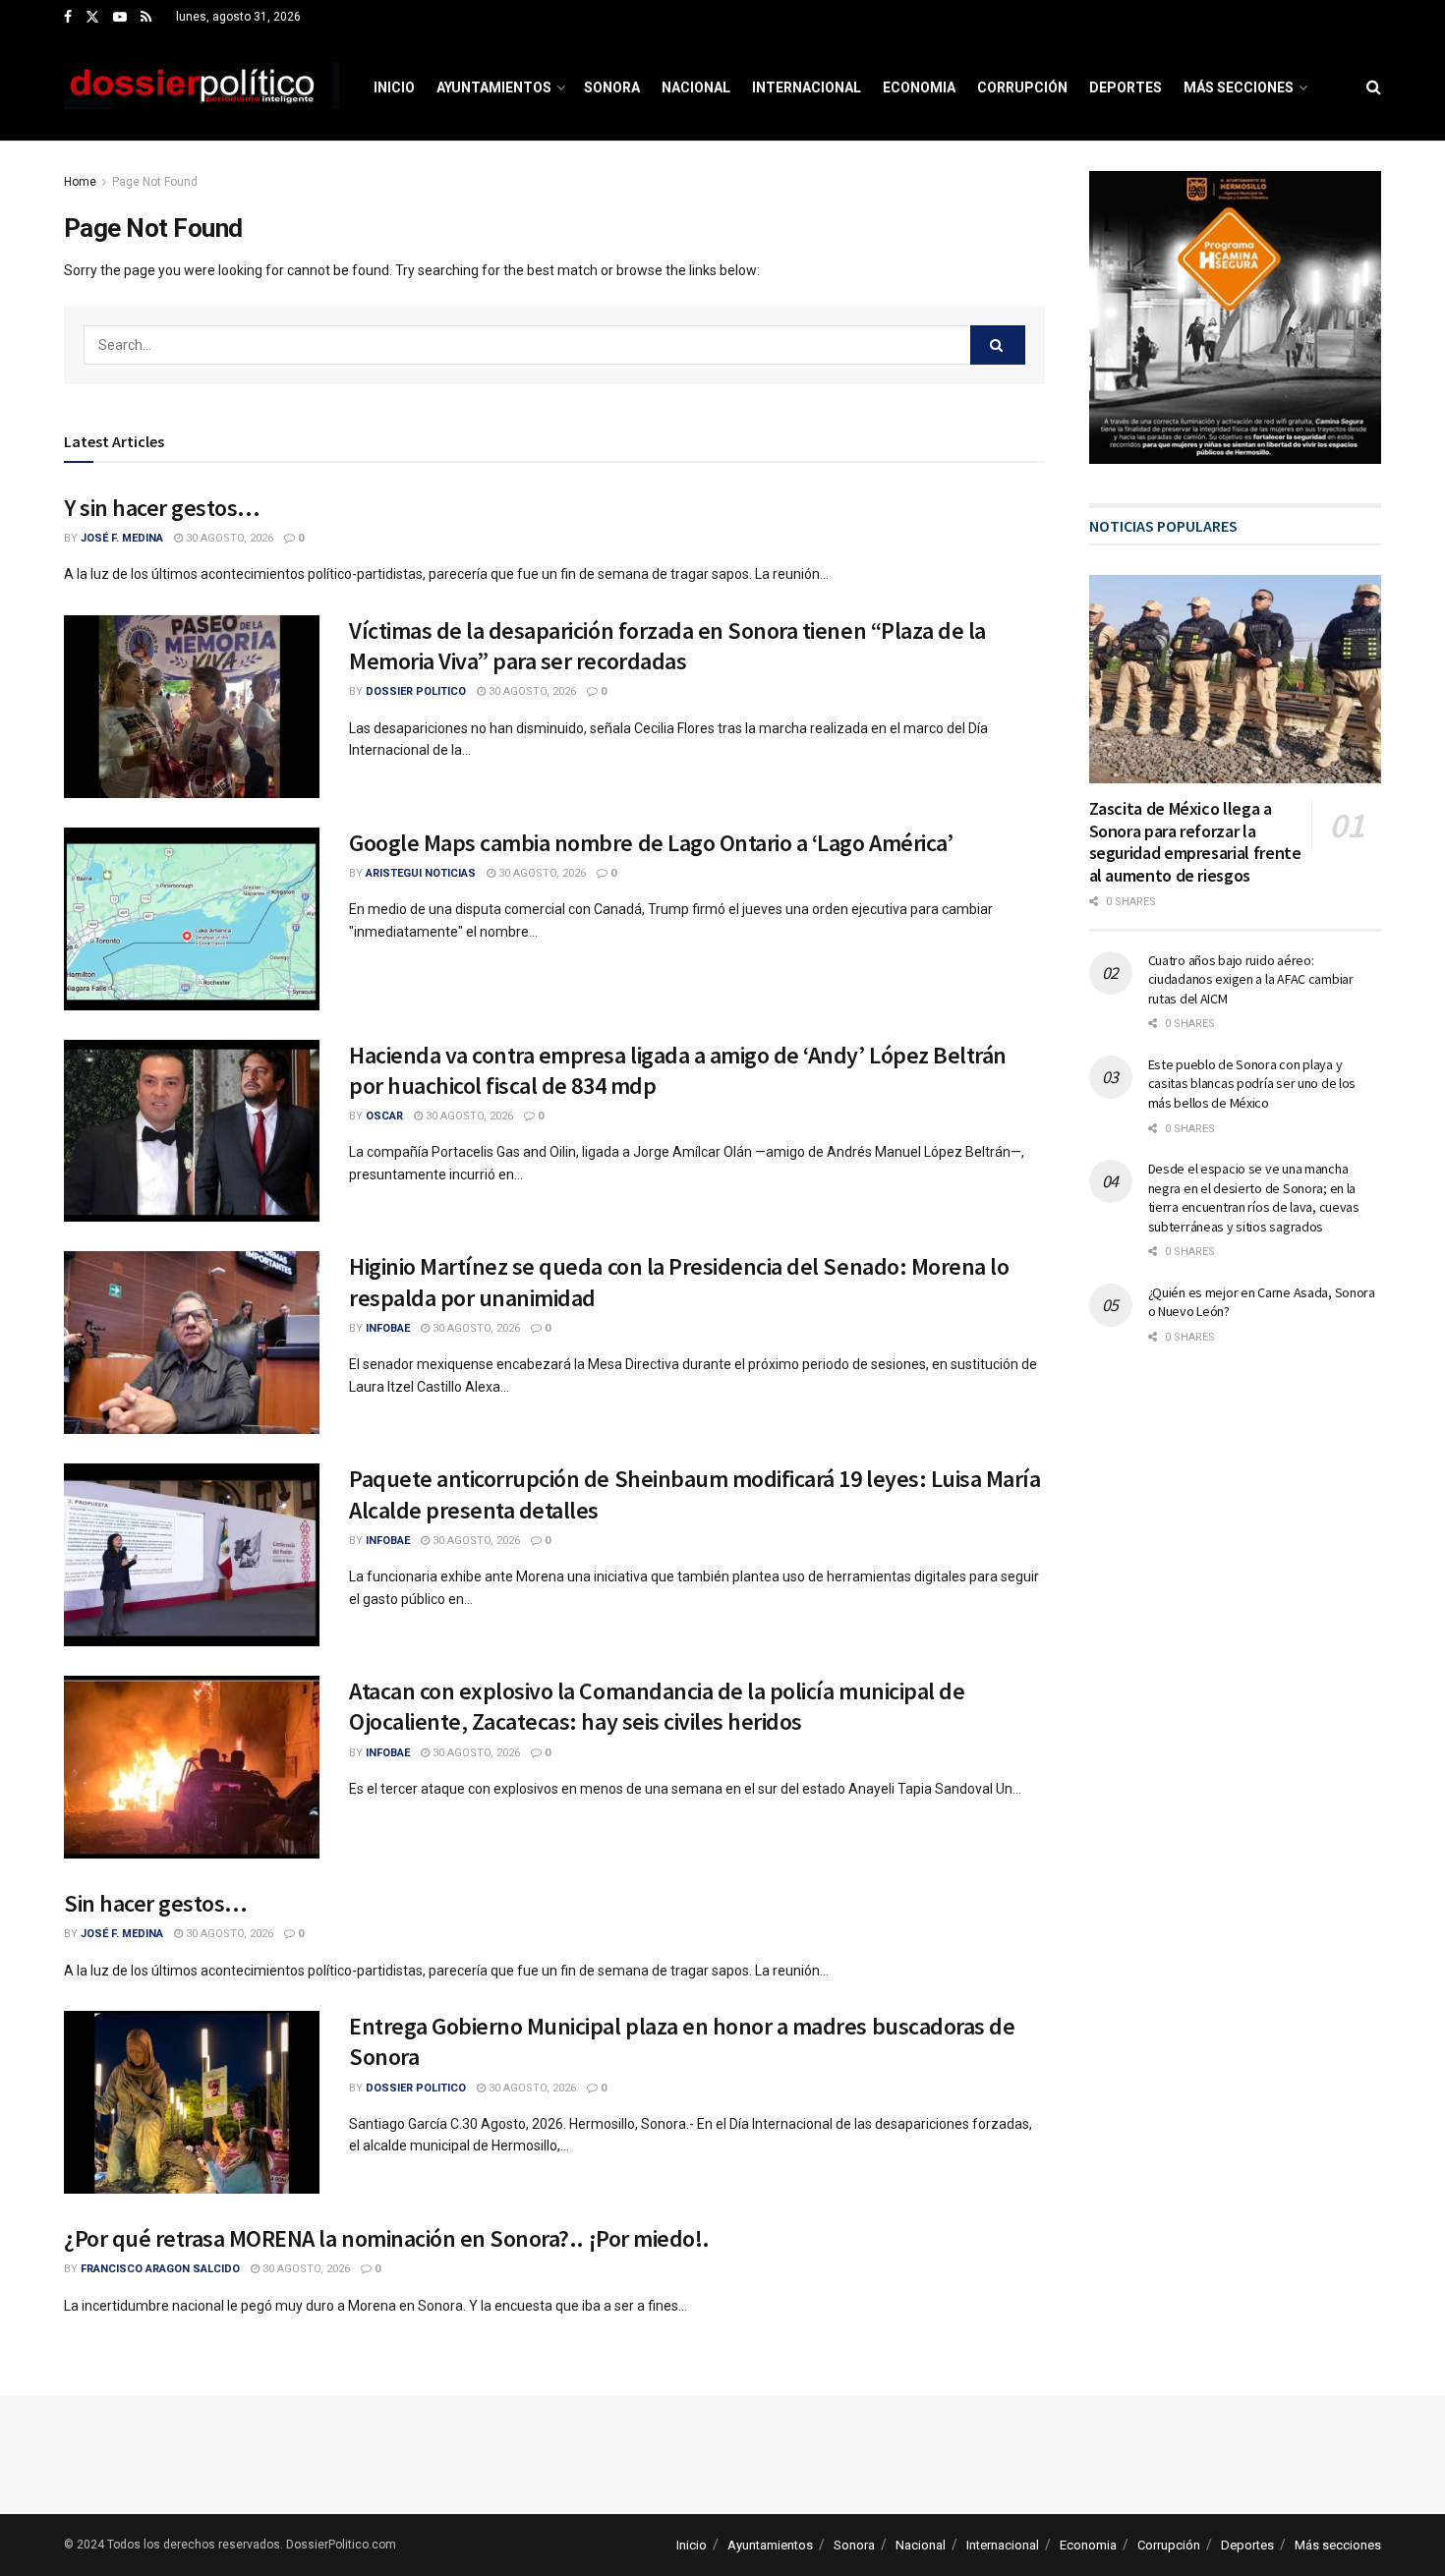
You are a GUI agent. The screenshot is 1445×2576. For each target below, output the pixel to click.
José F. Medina (122, 538)
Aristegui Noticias (421, 873)
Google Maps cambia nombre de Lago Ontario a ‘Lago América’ (651, 843)
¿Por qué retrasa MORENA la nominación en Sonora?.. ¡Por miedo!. (387, 2238)
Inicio (394, 87)
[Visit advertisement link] (1236, 317)
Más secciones (1239, 87)
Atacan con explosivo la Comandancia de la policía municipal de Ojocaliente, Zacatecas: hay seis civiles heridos (657, 1706)
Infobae (388, 1328)
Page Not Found (155, 182)
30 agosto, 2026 (228, 538)
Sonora (612, 87)
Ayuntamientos (494, 87)
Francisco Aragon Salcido (160, 2269)
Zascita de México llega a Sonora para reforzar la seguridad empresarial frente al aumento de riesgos (1195, 842)
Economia (919, 87)
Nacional (696, 87)
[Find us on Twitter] (92, 18)
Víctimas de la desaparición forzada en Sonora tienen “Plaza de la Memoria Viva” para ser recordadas (667, 646)
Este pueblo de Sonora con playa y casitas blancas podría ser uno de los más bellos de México (1252, 1084)
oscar (384, 1116)
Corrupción (1022, 87)
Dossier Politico (416, 691)
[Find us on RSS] (146, 18)
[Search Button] (1374, 87)
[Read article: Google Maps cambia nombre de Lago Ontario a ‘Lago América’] (192, 919)
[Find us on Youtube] (120, 18)
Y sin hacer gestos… (162, 508)
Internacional (807, 87)
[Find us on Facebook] (68, 18)
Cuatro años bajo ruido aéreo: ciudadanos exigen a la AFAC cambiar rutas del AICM (1251, 979)
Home (80, 182)
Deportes (1126, 87)
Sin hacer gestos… (156, 1903)
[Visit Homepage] (202, 87)
